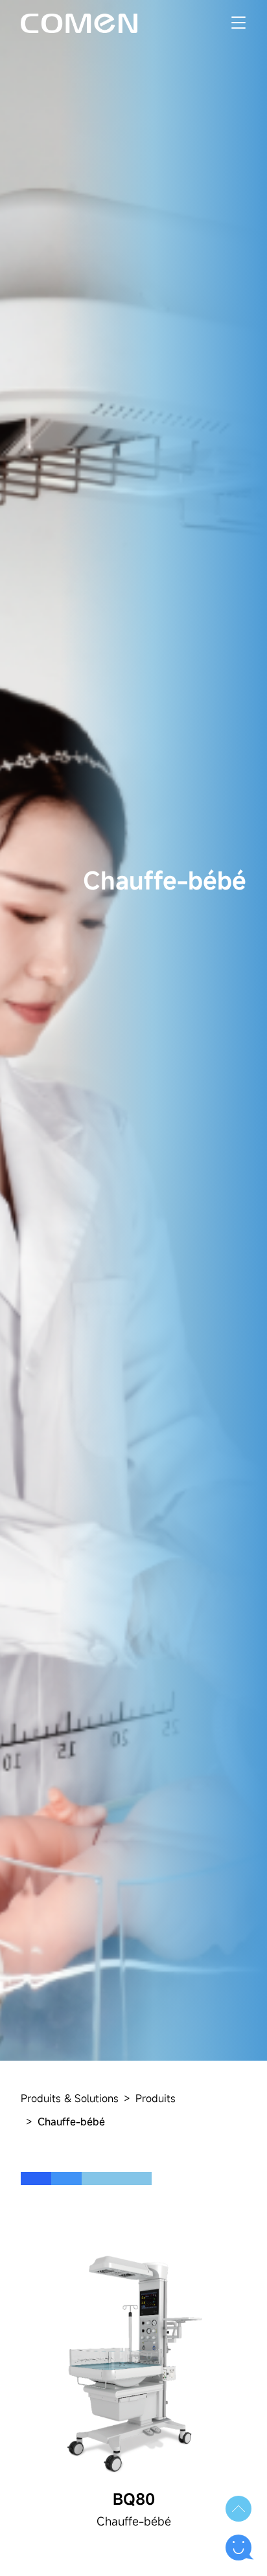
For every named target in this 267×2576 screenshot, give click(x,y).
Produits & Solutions (70, 2098)
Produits (156, 2098)
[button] (238, 2509)
